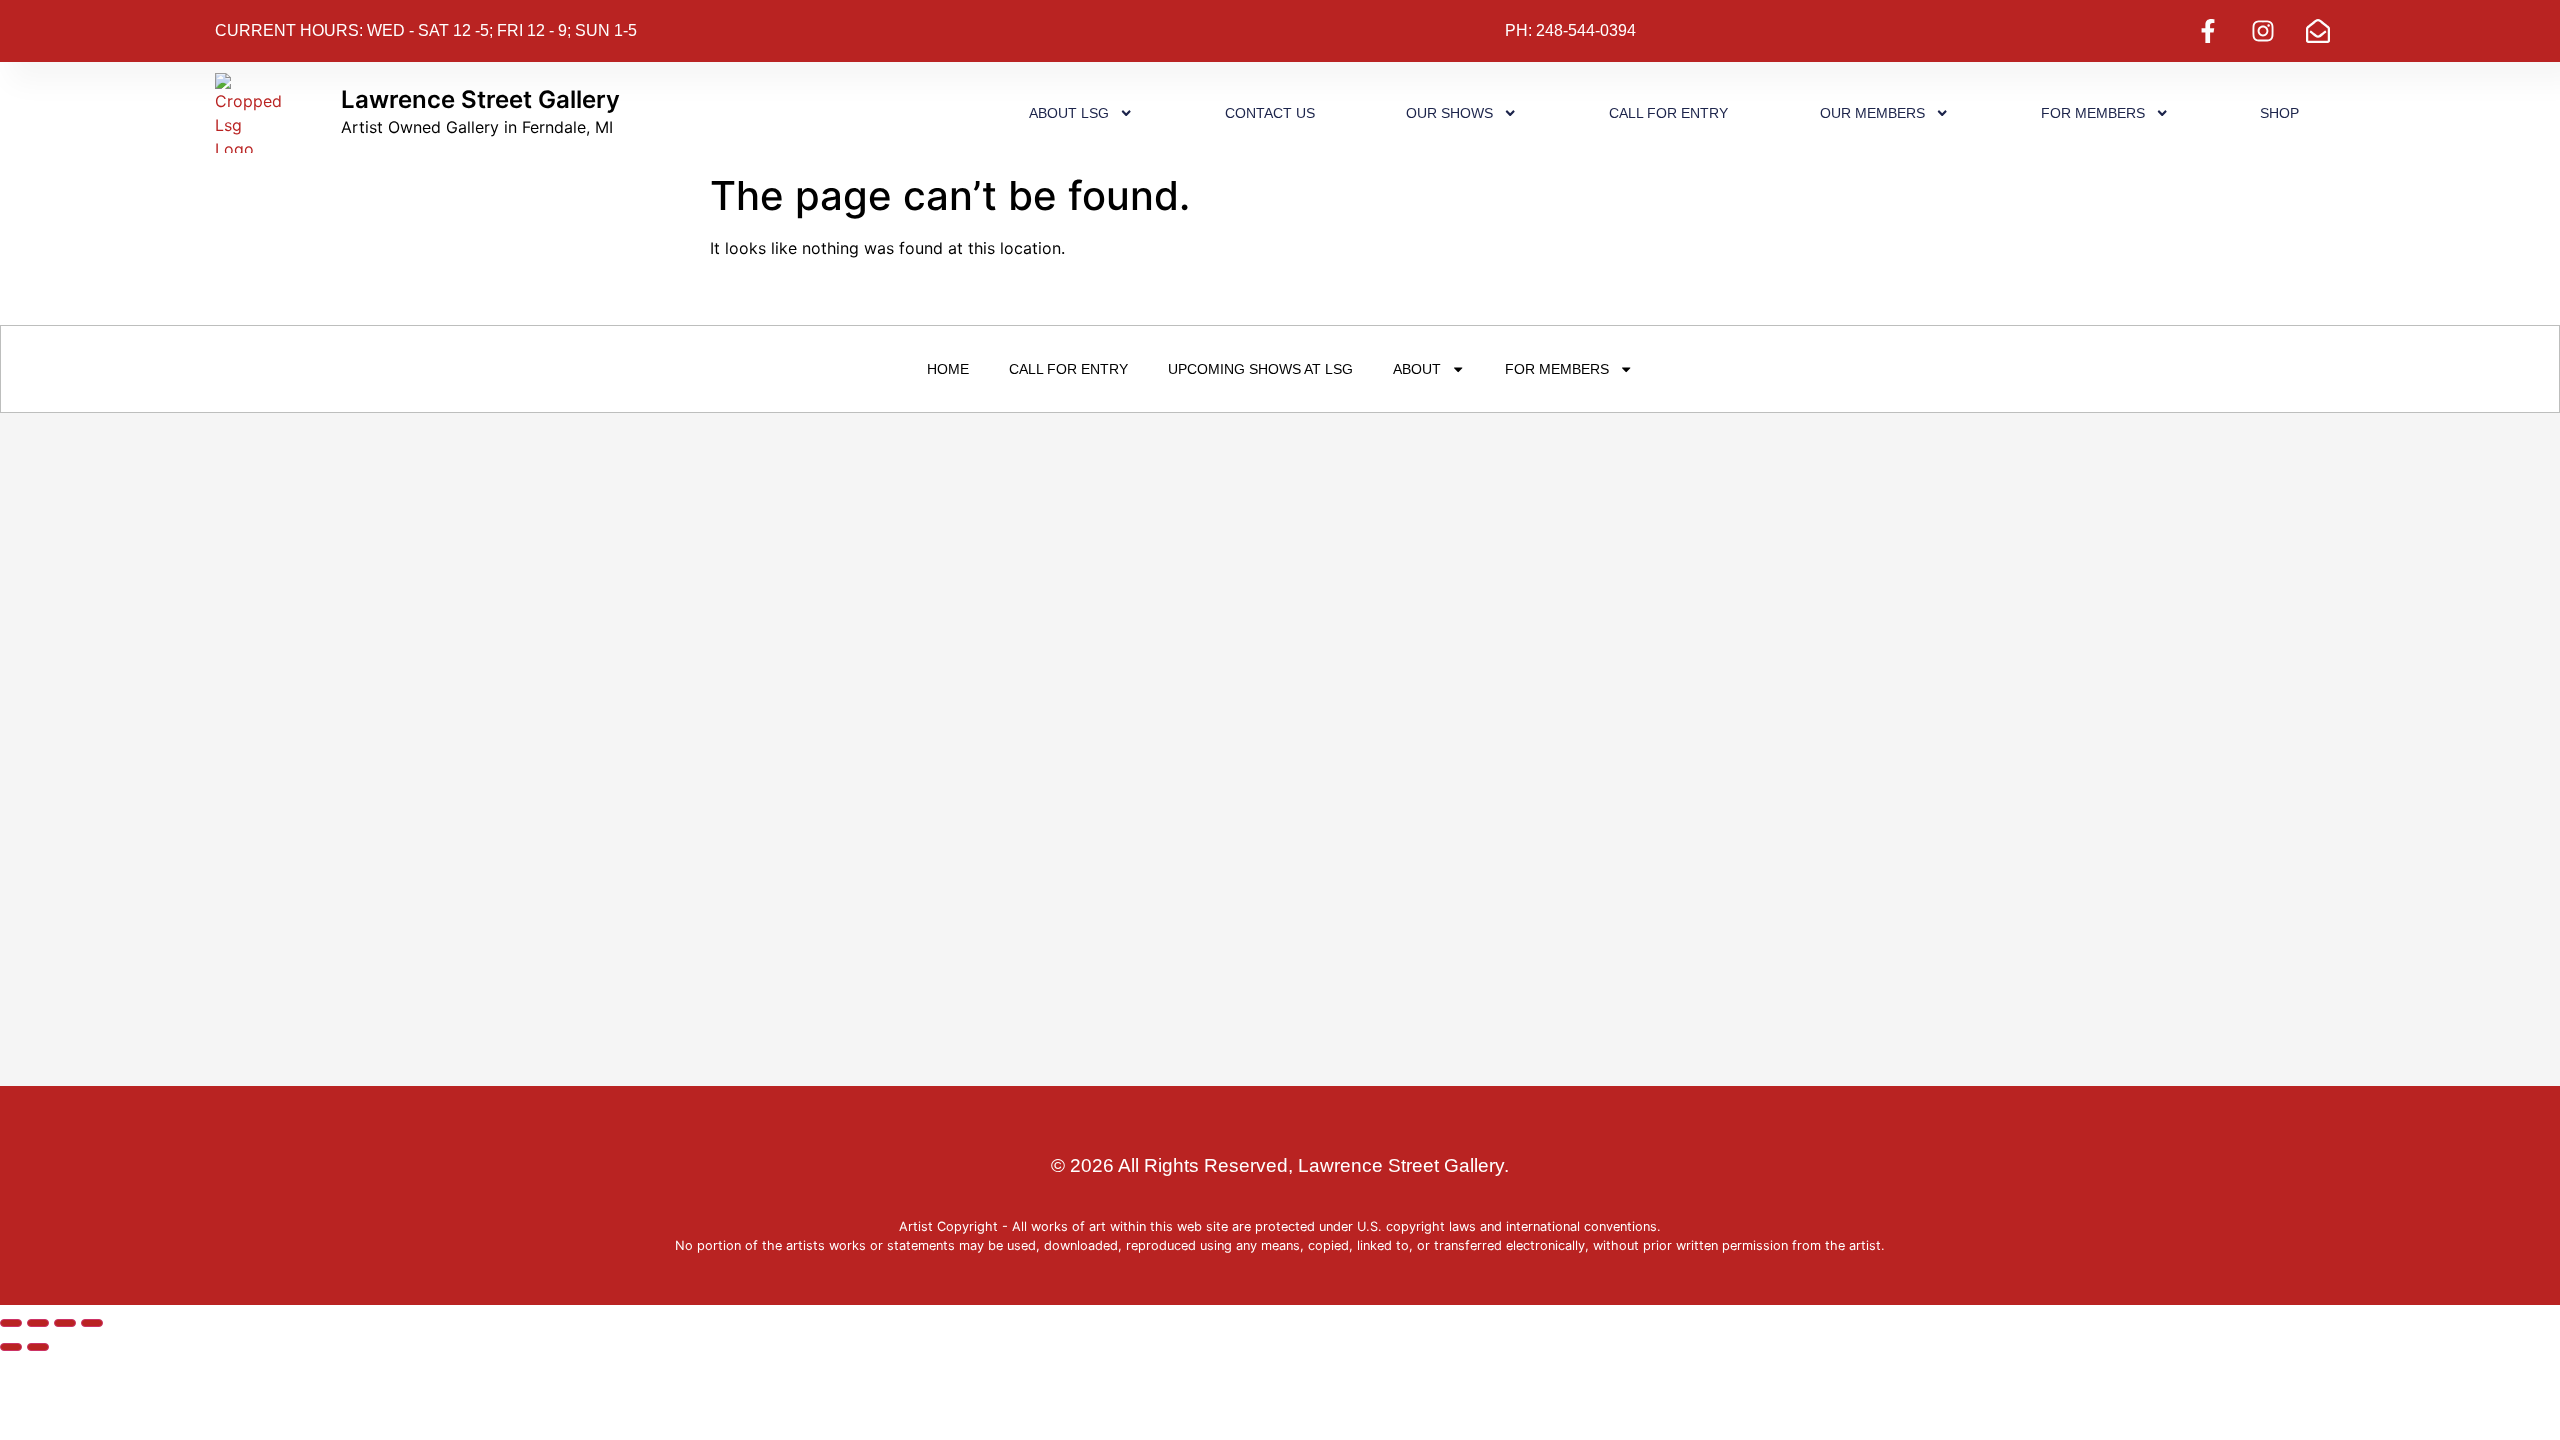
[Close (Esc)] (92, 1323)
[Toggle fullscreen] (38, 1323)
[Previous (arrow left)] (11, 1347)
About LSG (1069, 113)
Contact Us (1270, 113)
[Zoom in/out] (11, 1323)
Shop (2279, 113)
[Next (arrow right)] (38, 1347)
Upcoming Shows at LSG (1260, 369)
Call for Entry (1668, 113)
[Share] (65, 1323)
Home (948, 369)
